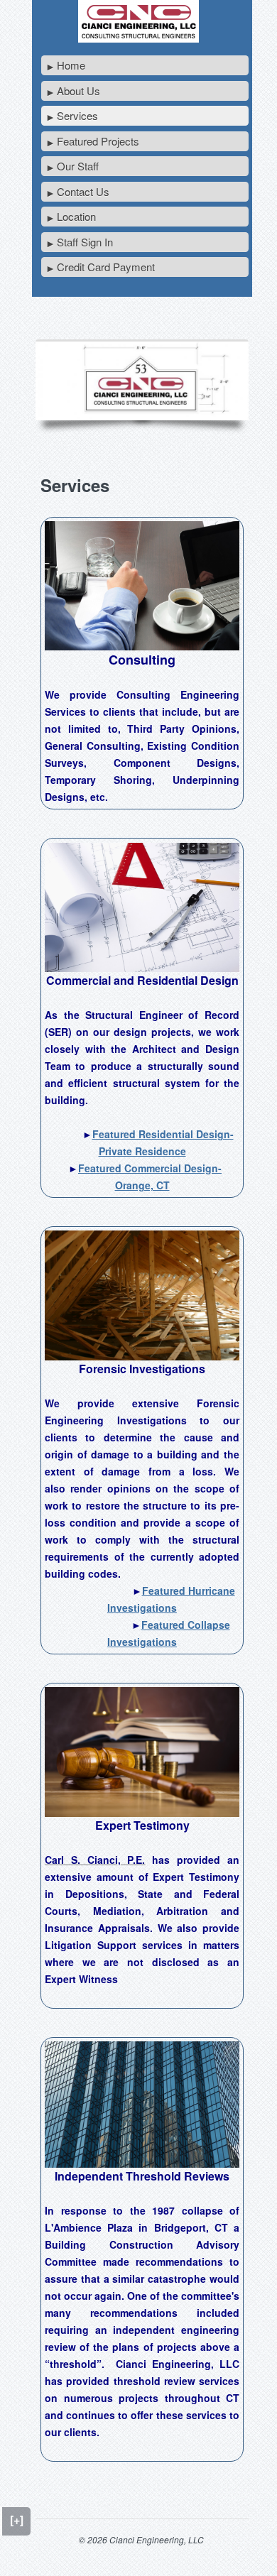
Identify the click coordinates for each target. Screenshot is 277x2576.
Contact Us (83, 191)
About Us (78, 91)
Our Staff (78, 166)
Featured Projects (98, 141)
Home (71, 65)
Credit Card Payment (106, 267)
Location (76, 216)
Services (77, 115)
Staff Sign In (85, 242)
